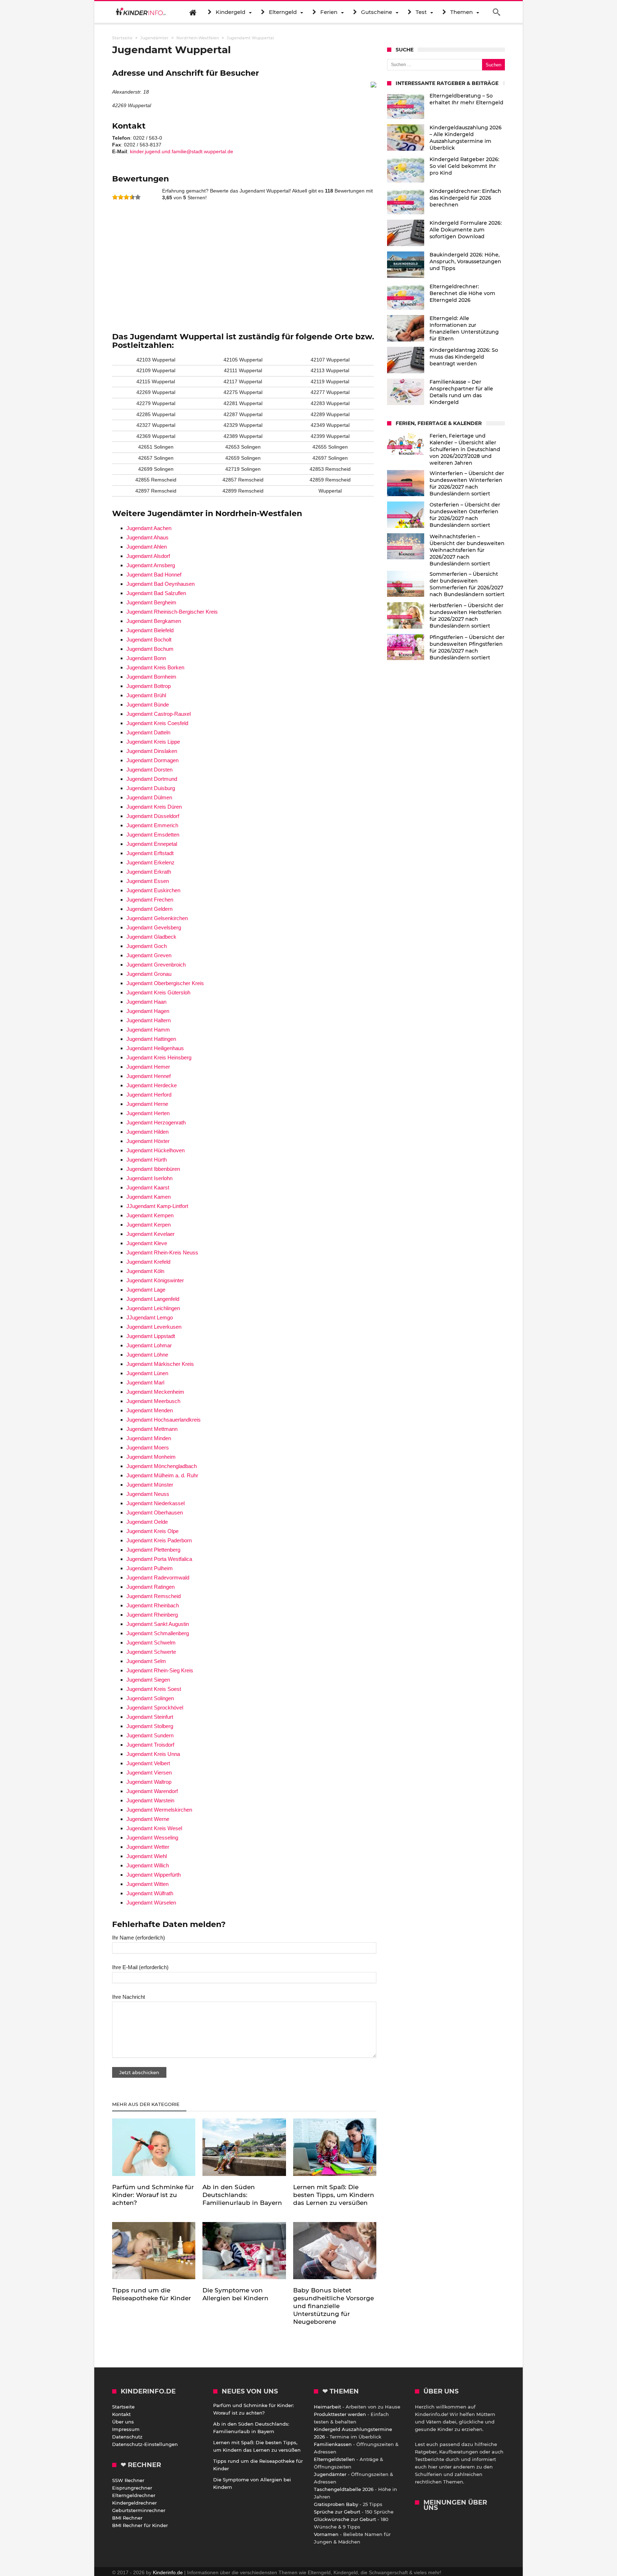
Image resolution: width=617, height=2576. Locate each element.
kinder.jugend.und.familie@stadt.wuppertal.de (182, 151)
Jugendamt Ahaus (147, 537)
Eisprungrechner (132, 2488)
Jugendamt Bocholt (149, 640)
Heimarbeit (327, 2407)
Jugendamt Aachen (149, 528)
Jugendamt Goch (147, 946)
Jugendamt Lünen (147, 1373)
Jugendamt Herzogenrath (156, 1122)
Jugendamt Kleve (147, 1243)
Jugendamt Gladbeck (151, 937)
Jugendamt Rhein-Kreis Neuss (162, 1252)
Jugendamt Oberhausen (155, 1512)
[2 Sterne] (121, 197)
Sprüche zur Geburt (337, 2512)
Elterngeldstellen (334, 2459)
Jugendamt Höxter (148, 1141)
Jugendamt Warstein (150, 1800)
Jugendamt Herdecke (152, 1085)
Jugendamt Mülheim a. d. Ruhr (162, 1475)
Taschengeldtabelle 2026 (344, 2489)
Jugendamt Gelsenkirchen (157, 918)
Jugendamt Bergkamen (154, 621)
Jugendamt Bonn (146, 658)
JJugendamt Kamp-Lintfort (157, 1206)
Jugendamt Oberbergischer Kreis (165, 983)
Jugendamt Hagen (148, 1011)
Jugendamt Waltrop (149, 1782)
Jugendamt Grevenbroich (156, 965)
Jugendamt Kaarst (148, 1187)
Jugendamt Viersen (149, 1773)
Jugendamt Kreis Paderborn (159, 1540)
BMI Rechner (127, 2518)
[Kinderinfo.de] (141, 12)
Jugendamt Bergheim (151, 602)
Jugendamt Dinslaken (152, 751)
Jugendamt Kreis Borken (155, 667)
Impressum (126, 2429)
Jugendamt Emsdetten (153, 835)
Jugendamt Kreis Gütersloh (158, 992)
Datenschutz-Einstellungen (145, 2444)
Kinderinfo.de (168, 2572)
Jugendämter (330, 2474)
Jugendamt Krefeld (148, 1262)
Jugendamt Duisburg (151, 788)
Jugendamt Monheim (151, 1457)
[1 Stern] (115, 197)
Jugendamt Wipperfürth (154, 1875)
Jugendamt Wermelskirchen (159, 1810)
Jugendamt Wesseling (152, 1838)
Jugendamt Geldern (149, 909)
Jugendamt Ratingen (151, 1587)
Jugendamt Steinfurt (150, 1717)
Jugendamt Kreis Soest (154, 1689)
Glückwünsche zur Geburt (345, 2519)
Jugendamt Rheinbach (153, 1605)
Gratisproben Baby (336, 2504)
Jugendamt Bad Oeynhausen (160, 584)
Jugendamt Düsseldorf (153, 816)
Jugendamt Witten (147, 1884)
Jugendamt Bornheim (151, 677)
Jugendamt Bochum (150, 649)
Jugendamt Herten (148, 1113)
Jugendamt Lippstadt (151, 1336)
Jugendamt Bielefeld (150, 630)
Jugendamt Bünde (148, 705)
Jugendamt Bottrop (149, 686)
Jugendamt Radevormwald (158, 1577)
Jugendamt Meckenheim (155, 1392)
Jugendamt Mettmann (152, 1429)
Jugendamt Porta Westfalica (159, 1559)
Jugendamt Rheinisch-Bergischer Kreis (172, 612)
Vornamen (326, 2534)
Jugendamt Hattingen (151, 1039)
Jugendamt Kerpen (149, 1225)
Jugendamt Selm (146, 1661)
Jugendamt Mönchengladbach (162, 1466)
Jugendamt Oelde (147, 1522)
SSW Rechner (128, 2480)
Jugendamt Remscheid (154, 1596)
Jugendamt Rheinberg (152, 1615)
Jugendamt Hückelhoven (155, 1150)
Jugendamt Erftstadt (150, 853)
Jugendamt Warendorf (152, 1791)
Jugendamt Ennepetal (152, 844)
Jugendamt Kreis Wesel (154, 1828)
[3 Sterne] (126, 197)
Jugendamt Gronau (149, 974)
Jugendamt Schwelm (151, 1643)
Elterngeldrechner (134, 2495)
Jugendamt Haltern (149, 1020)
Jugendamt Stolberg (150, 1726)
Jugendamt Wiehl (147, 1856)
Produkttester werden (340, 2414)
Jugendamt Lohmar (149, 1345)
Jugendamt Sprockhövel (155, 1708)
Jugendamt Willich (148, 1865)
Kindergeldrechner (134, 2503)
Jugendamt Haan (146, 1002)
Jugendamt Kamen (149, 1197)
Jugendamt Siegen (148, 1680)
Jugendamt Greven (149, 955)
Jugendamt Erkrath (149, 872)
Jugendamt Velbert (148, 1763)
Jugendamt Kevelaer (151, 1234)
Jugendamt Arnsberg (151, 565)
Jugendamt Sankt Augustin (158, 1624)
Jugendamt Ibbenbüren (153, 1169)
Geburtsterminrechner (139, 2510)
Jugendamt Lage (146, 1290)
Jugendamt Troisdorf (150, 1745)
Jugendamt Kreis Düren (154, 807)
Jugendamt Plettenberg (153, 1550)
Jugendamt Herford (149, 1095)
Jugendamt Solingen (150, 1698)
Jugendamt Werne (148, 1819)
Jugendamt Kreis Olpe (152, 1531)
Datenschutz (127, 2437)
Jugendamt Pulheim (150, 1568)
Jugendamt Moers (148, 1447)
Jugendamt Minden (149, 1438)
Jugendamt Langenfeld (153, 1299)
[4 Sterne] (132, 197)
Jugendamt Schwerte (151, 1652)
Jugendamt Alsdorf (148, 556)
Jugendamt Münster (150, 1485)
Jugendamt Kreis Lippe (153, 742)
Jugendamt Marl (145, 1382)
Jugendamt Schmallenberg (158, 1633)
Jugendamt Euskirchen (153, 890)
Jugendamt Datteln (148, 732)
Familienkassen (333, 2444)
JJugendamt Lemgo (150, 1317)
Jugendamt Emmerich (152, 825)
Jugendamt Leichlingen (153, 1308)
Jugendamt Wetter (148, 1847)
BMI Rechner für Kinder (140, 2525)
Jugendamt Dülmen (149, 797)
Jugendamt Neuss (148, 1494)
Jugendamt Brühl (146, 695)
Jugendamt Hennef (149, 1076)
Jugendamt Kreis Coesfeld (157, 723)
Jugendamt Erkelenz (151, 862)
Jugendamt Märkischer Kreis (160, 1364)
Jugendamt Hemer (148, 1067)
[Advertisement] (244, 263)
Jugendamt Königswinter (155, 1280)
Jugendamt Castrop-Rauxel (159, 714)
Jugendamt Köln (145, 1271)
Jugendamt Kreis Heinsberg (159, 1057)
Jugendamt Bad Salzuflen (156, 593)
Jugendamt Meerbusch (153, 1401)
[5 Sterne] (138, 197)
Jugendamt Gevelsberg (154, 927)
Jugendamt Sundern (150, 1735)
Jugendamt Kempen (150, 1215)
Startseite (123, 2407)
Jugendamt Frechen (150, 900)
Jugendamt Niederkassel (155, 1503)
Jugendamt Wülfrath (150, 1893)
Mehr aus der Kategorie (147, 2104)
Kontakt (121, 2414)
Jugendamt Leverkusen (154, 1327)
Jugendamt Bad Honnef (154, 575)
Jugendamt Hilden (147, 1132)
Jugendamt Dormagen (152, 760)
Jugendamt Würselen (151, 1903)
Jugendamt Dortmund (152, 779)
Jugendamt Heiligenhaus (155, 1048)
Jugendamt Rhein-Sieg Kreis (160, 1670)
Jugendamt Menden (150, 1410)
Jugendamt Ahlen (147, 547)
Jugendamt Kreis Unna (153, 1754)
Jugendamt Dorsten (149, 770)
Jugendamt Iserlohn (149, 1178)
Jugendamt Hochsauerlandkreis (164, 1420)
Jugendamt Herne (147, 1104)
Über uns (123, 2422)
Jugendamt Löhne (147, 1355)
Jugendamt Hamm (148, 1030)
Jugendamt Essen (148, 881)
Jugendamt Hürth (147, 1160)
